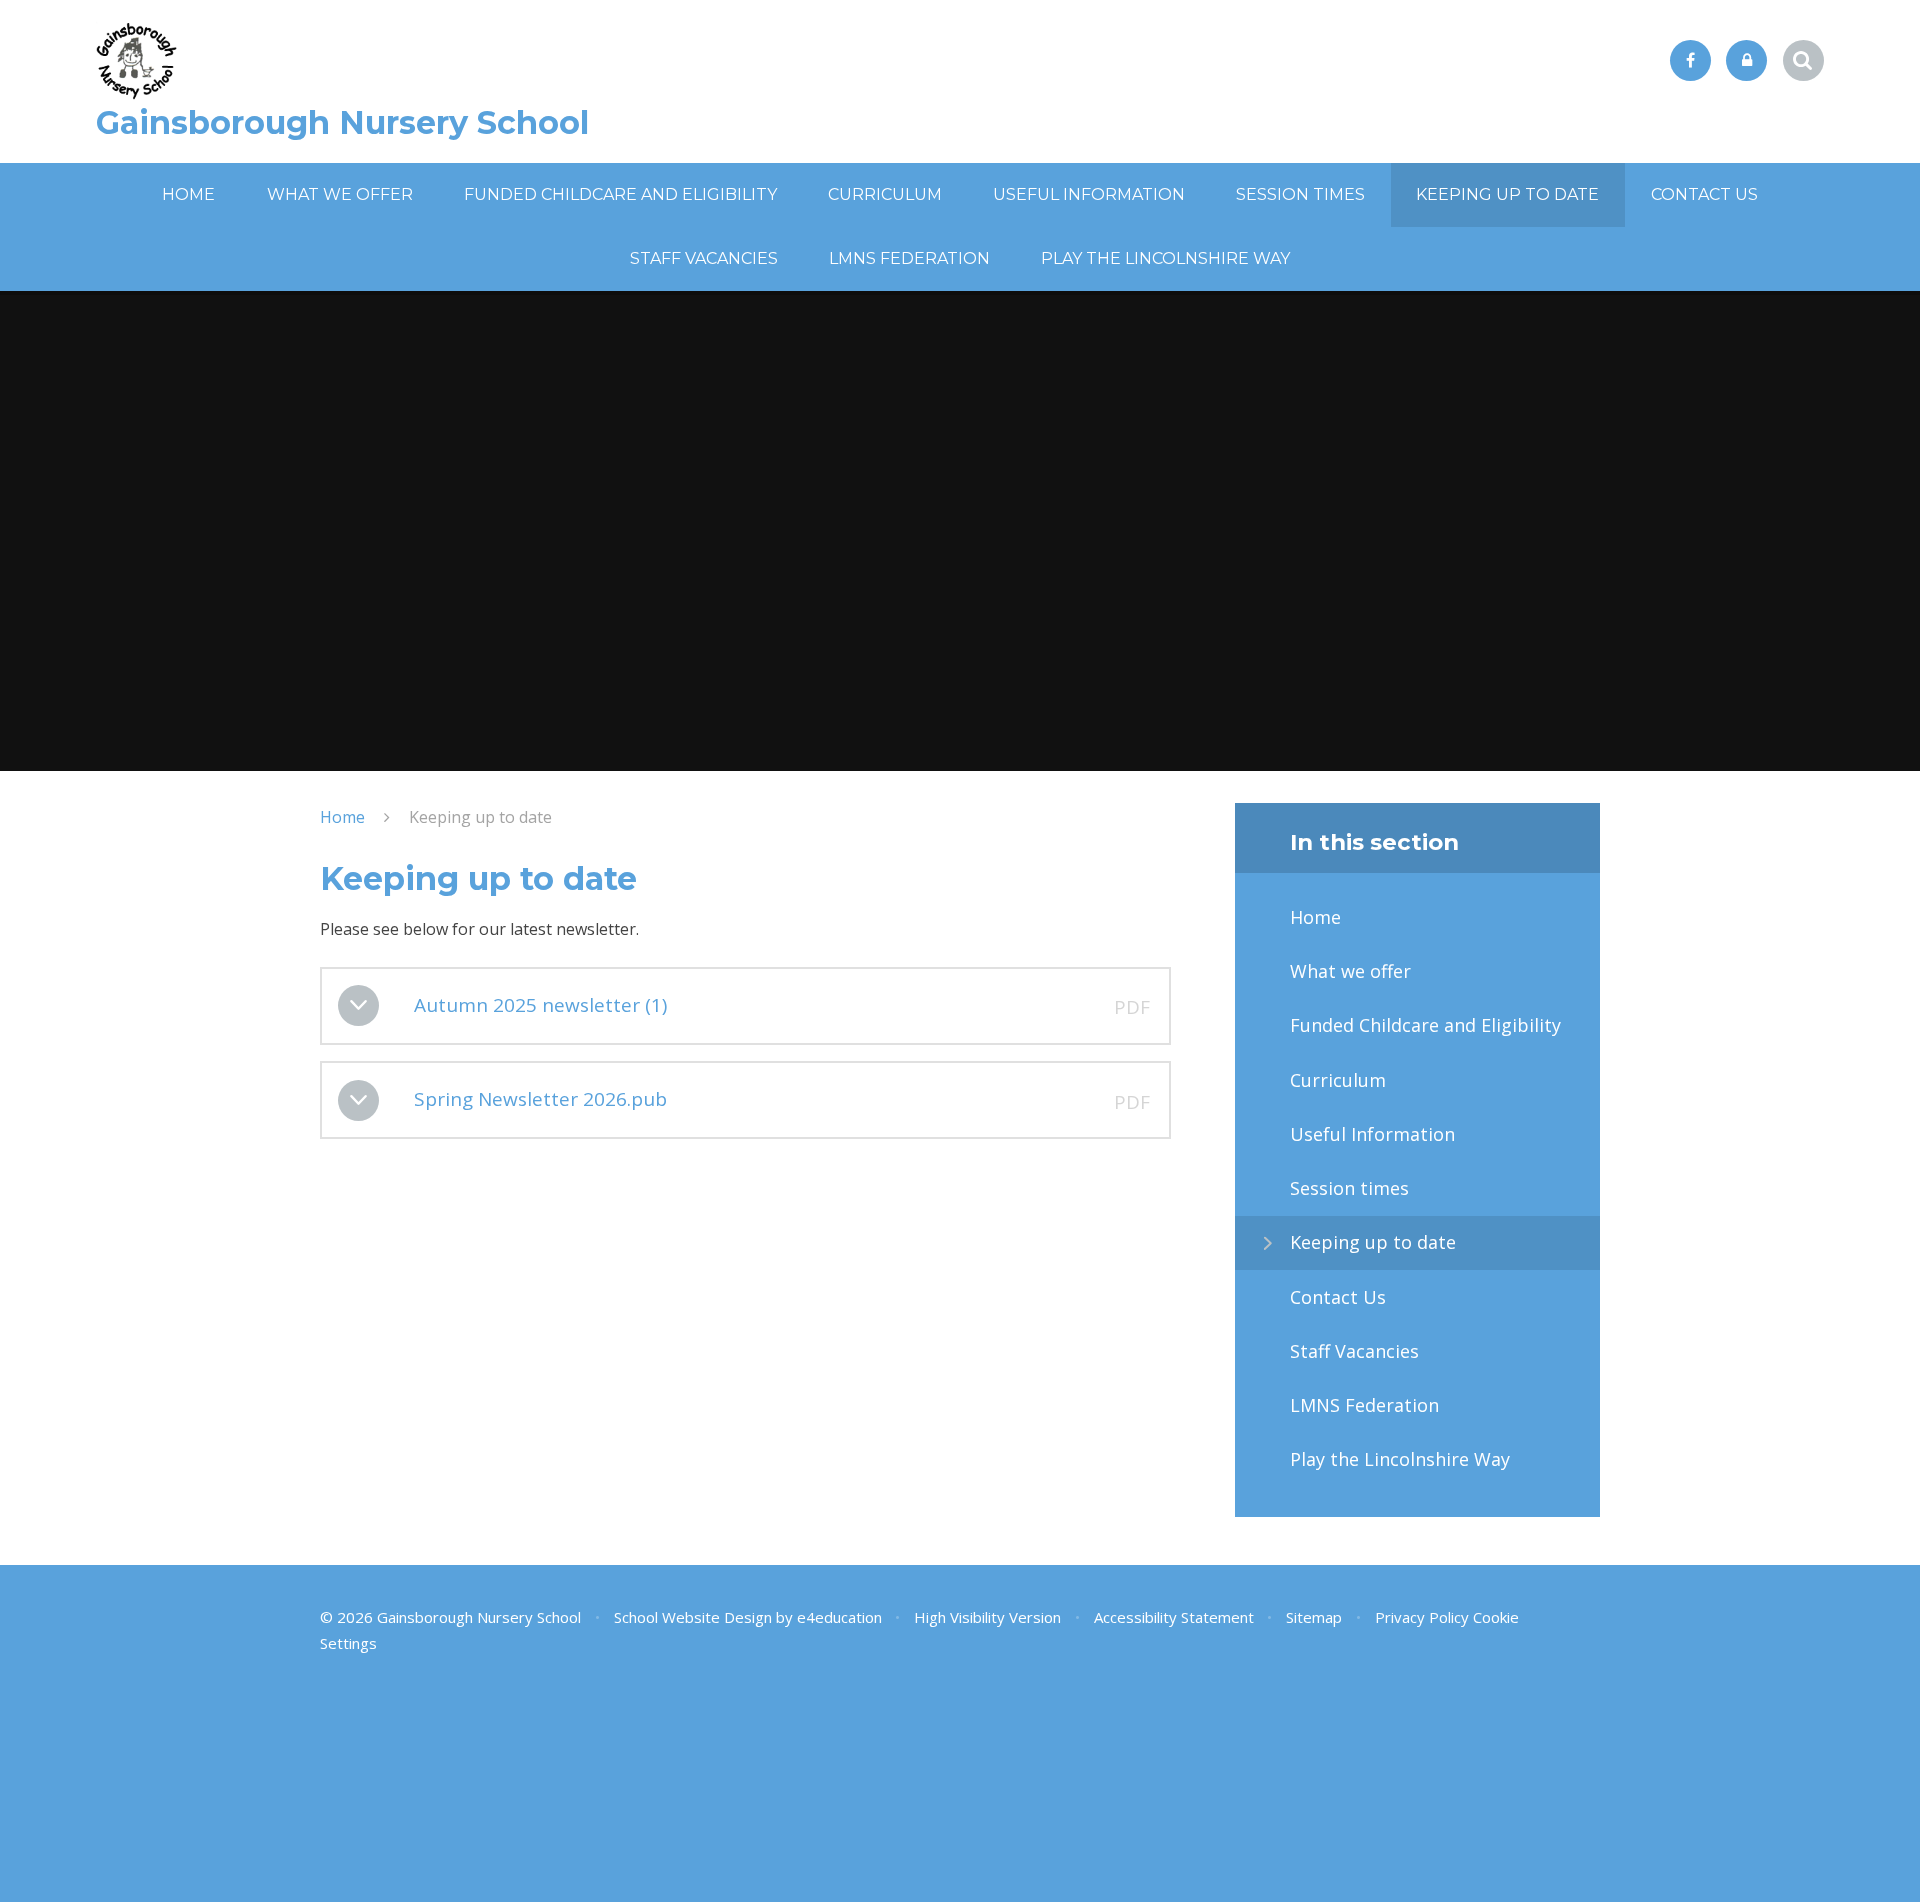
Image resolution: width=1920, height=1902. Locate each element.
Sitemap (1314, 1617)
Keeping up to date (480, 817)
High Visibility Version (987, 1617)
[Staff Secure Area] (1746, 60)
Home (342, 817)
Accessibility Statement (1174, 1617)
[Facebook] (1690, 60)
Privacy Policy (1422, 1617)
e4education (839, 1617)
